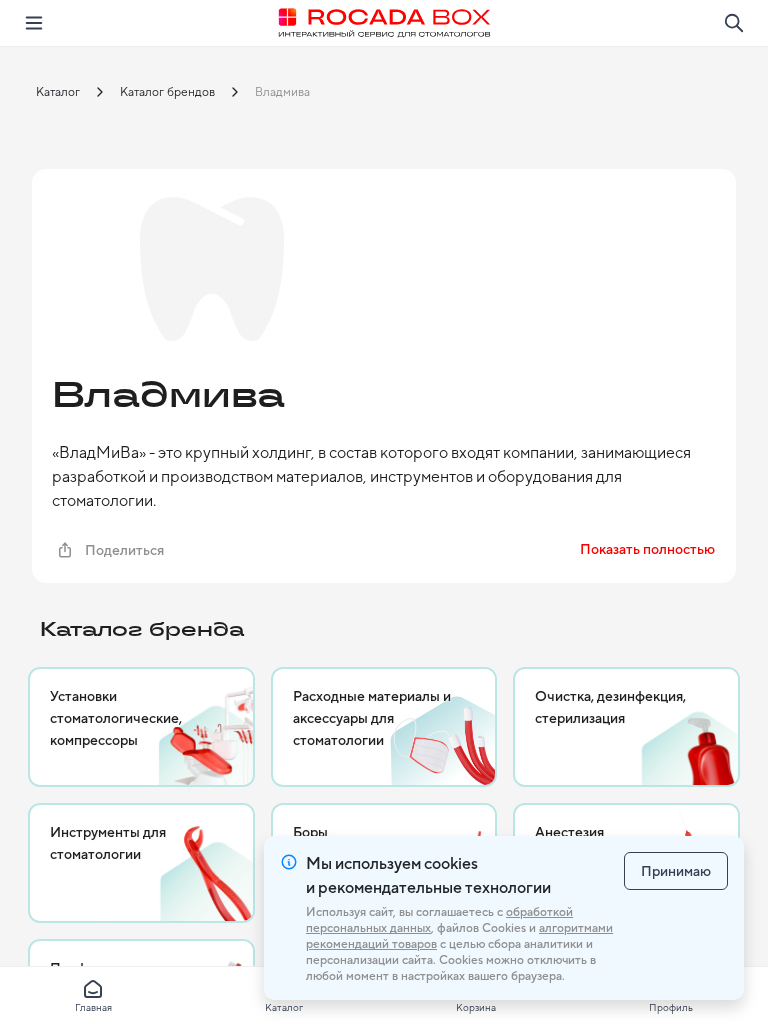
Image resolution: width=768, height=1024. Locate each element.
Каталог (58, 92)
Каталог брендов (167, 92)
